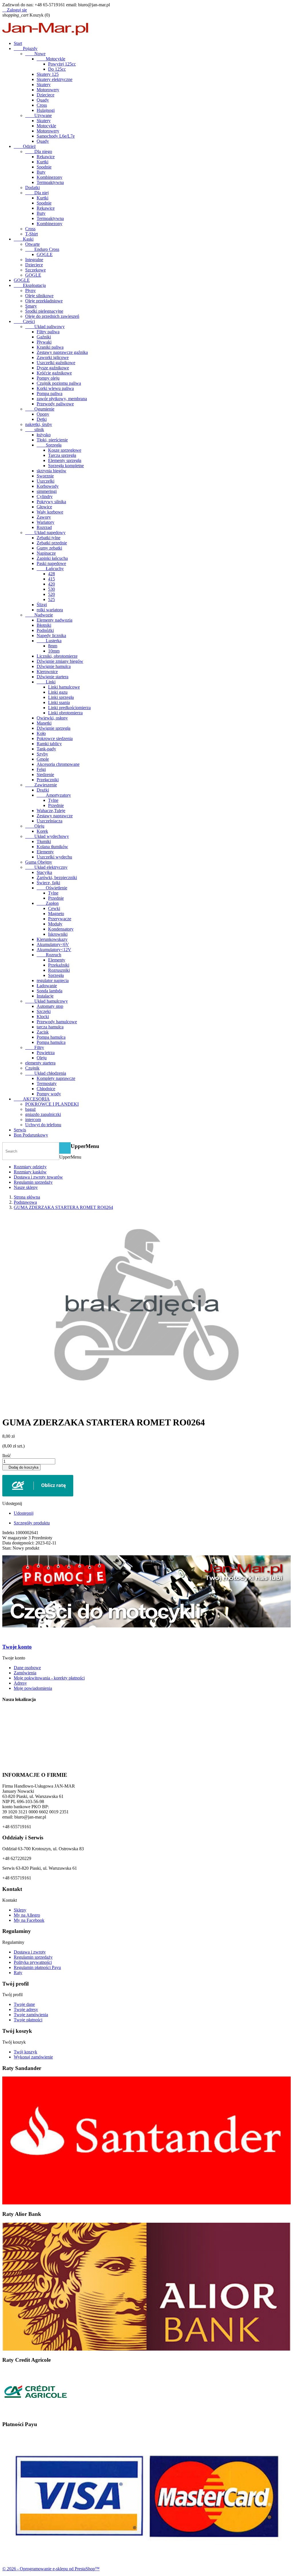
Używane (38, 115)
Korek (42, 831)
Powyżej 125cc (62, 64)
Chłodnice (46, 1089)
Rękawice (46, 157)
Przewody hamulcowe (57, 1022)
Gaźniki (44, 337)
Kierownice (47, 672)
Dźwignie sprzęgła (54, 728)
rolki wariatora (50, 610)
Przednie (56, 805)
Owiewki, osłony (52, 718)
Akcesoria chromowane (58, 764)
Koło (41, 733)
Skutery (44, 85)
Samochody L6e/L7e (56, 136)
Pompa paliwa (50, 393)
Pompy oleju (48, 378)
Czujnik (32, 1068)
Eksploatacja (30, 285)
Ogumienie (40, 409)
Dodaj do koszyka (21, 1467)
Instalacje (45, 996)
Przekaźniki (59, 965)
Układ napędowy (45, 533)
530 (52, 589)
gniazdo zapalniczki (43, 1114)
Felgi (41, 769)
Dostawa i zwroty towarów (38, 1177)
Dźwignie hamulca (54, 666)
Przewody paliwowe (55, 404)
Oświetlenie (52, 888)
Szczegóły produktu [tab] (32, 1523)
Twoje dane (24, 2004)
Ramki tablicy (49, 744)
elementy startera (40, 1063)
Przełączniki (48, 780)
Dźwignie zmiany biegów (60, 661)
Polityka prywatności (33, 1962)
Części (24, 321)
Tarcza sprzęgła (62, 455)
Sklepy (20, 1910)
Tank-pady (46, 749)
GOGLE (45, 254)
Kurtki (42, 162)
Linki (46, 682)
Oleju (35, 826)
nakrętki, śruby (39, 424)
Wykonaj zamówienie (33, 2057)
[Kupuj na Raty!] (146, 1486)
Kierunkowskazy (52, 939)
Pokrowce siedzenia (55, 738)
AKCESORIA (32, 1099)
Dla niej (37, 193)
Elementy (45, 852)
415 (52, 579)
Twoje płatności (28, 2020)
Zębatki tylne (48, 538)
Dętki (42, 419)
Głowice (44, 507)
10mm (54, 651)
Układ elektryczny (46, 867)
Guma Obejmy (39, 862)
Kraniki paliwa (50, 347)
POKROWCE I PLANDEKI (52, 1104)
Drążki (43, 790)
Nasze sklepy (26, 1187)
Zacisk (43, 1032)
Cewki (54, 908)
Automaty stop (50, 1006)
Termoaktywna (50, 182)
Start (18, 43)
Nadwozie (39, 615)
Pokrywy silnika (51, 502)
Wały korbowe (50, 512)
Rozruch (49, 955)
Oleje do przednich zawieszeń (52, 316)
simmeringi (47, 491)
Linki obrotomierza (65, 713)
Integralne (34, 260)
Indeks (9, 1533)
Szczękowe (35, 270)
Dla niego (39, 151)
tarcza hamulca (50, 1027)
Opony (43, 414)
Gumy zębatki (49, 548)
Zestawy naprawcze (55, 816)
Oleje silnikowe (39, 296)
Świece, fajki (48, 883)
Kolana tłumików (52, 847)
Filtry (35, 1047)
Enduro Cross (42, 249)
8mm (53, 646)
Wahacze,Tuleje (51, 811)
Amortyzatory (54, 795)
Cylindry (45, 496)
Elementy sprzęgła (65, 460)
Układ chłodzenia (46, 1073)
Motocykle (51, 59)
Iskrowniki (58, 934)
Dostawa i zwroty (30, 1952)
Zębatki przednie (52, 543)
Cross (42, 105)
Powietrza (46, 1053)
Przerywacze (60, 919)
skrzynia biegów (52, 471)
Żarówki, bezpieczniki (57, 877)
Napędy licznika (51, 635)
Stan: (7, 1548)
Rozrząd (44, 527)
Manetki (44, 723)
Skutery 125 (48, 74)
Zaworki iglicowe (53, 357)
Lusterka (49, 641)
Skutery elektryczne (55, 79)
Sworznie (45, 476)
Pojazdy (26, 48)
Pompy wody (49, 1094)
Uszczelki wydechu (54, 857)
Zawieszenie (41, 785)
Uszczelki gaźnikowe (56, 363)
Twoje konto (17, 1647)
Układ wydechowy (47, 836)
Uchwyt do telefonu (43, 1125)
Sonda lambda (50, 991)
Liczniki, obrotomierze (57, 656)
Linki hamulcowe (64, 687)
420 (52, 584)
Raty (18, 1973)
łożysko (44, 435)
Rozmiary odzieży (30, 1167)
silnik (35, 430)
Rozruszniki (59, 970)
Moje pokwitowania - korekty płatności (49, 1678)
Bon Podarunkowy (31, 1135)
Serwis (20, 1130)
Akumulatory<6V (53, 944)
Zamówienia (25, 1673)
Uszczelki (45, 481)
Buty (41, 172)
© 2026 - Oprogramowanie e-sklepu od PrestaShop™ (51, 2569)
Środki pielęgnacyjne (44, 311)
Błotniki (44, 625)
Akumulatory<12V (54, 950)
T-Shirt (31, 234)
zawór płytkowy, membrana (62, 399)
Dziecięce (45, 95)
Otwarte (32, 244)
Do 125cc (57, 69)
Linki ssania (59, 702)
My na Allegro (27, 1915)
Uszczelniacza (50, 821)
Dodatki (32, 188)
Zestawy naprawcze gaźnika (62, 352)
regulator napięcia (53, 980)
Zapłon (48, 903)
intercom (33, 1120)
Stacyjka (44, 872)
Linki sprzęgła (61, 697)
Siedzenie (45, 775)
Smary (31, 306)
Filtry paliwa (48, 332)
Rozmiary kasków (30, 1172)
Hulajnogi (46, 110)
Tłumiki (44, 841)
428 (52, 574)
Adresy (20, 1683)
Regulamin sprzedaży (33, 1182)
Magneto (56, 914)
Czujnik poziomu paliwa (59, 383)
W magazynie (15, 1538)
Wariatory (45, 522)
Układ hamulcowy (46, 1001)
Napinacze (46, 553)
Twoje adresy (26, 2009)
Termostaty (47, 1083)
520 (52, 594)
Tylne (53, 800)
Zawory (44, 517)
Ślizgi (42, 605)
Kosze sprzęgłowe (65, 450)
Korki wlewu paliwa (55, 388)
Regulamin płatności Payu (37, 1967)
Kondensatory (61, 929)
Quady (43, 100)
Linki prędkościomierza (69, 708)
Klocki (43, 1017)
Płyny (30, 290)
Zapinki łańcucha (52, 558)
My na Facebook (29, 1920)
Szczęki (44, 1011)
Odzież (25, 146)
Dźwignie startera (53, 677)
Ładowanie (47, 986)
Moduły (55, 924)
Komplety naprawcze (56, 1078)
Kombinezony (50, 177)
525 (52, 599)
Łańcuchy (50, 569)
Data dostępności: (19, 1543)
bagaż (30, 1109)
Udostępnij (24, 1513)
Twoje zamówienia (31, 2015)
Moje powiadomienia (33, 1688)
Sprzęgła (49, 445)
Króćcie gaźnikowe (54, 373)
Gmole (43, 759)
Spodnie (44, 167)
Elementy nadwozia (55, 620)
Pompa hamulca (51, 1037)
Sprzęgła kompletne (66, 466)
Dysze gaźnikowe (53, 368)
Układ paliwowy (45, 327)
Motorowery (48, 90)
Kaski (24, 239)
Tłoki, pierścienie (52, 440)
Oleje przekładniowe (44, 301)
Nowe (35, 54)
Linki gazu (58, 692)
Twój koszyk (25, 2052)
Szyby (42, 754)
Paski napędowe (51, 563)
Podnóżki (45, 630)
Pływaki (44, 342)
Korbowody (48, 486)
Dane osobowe (27, 1668)
